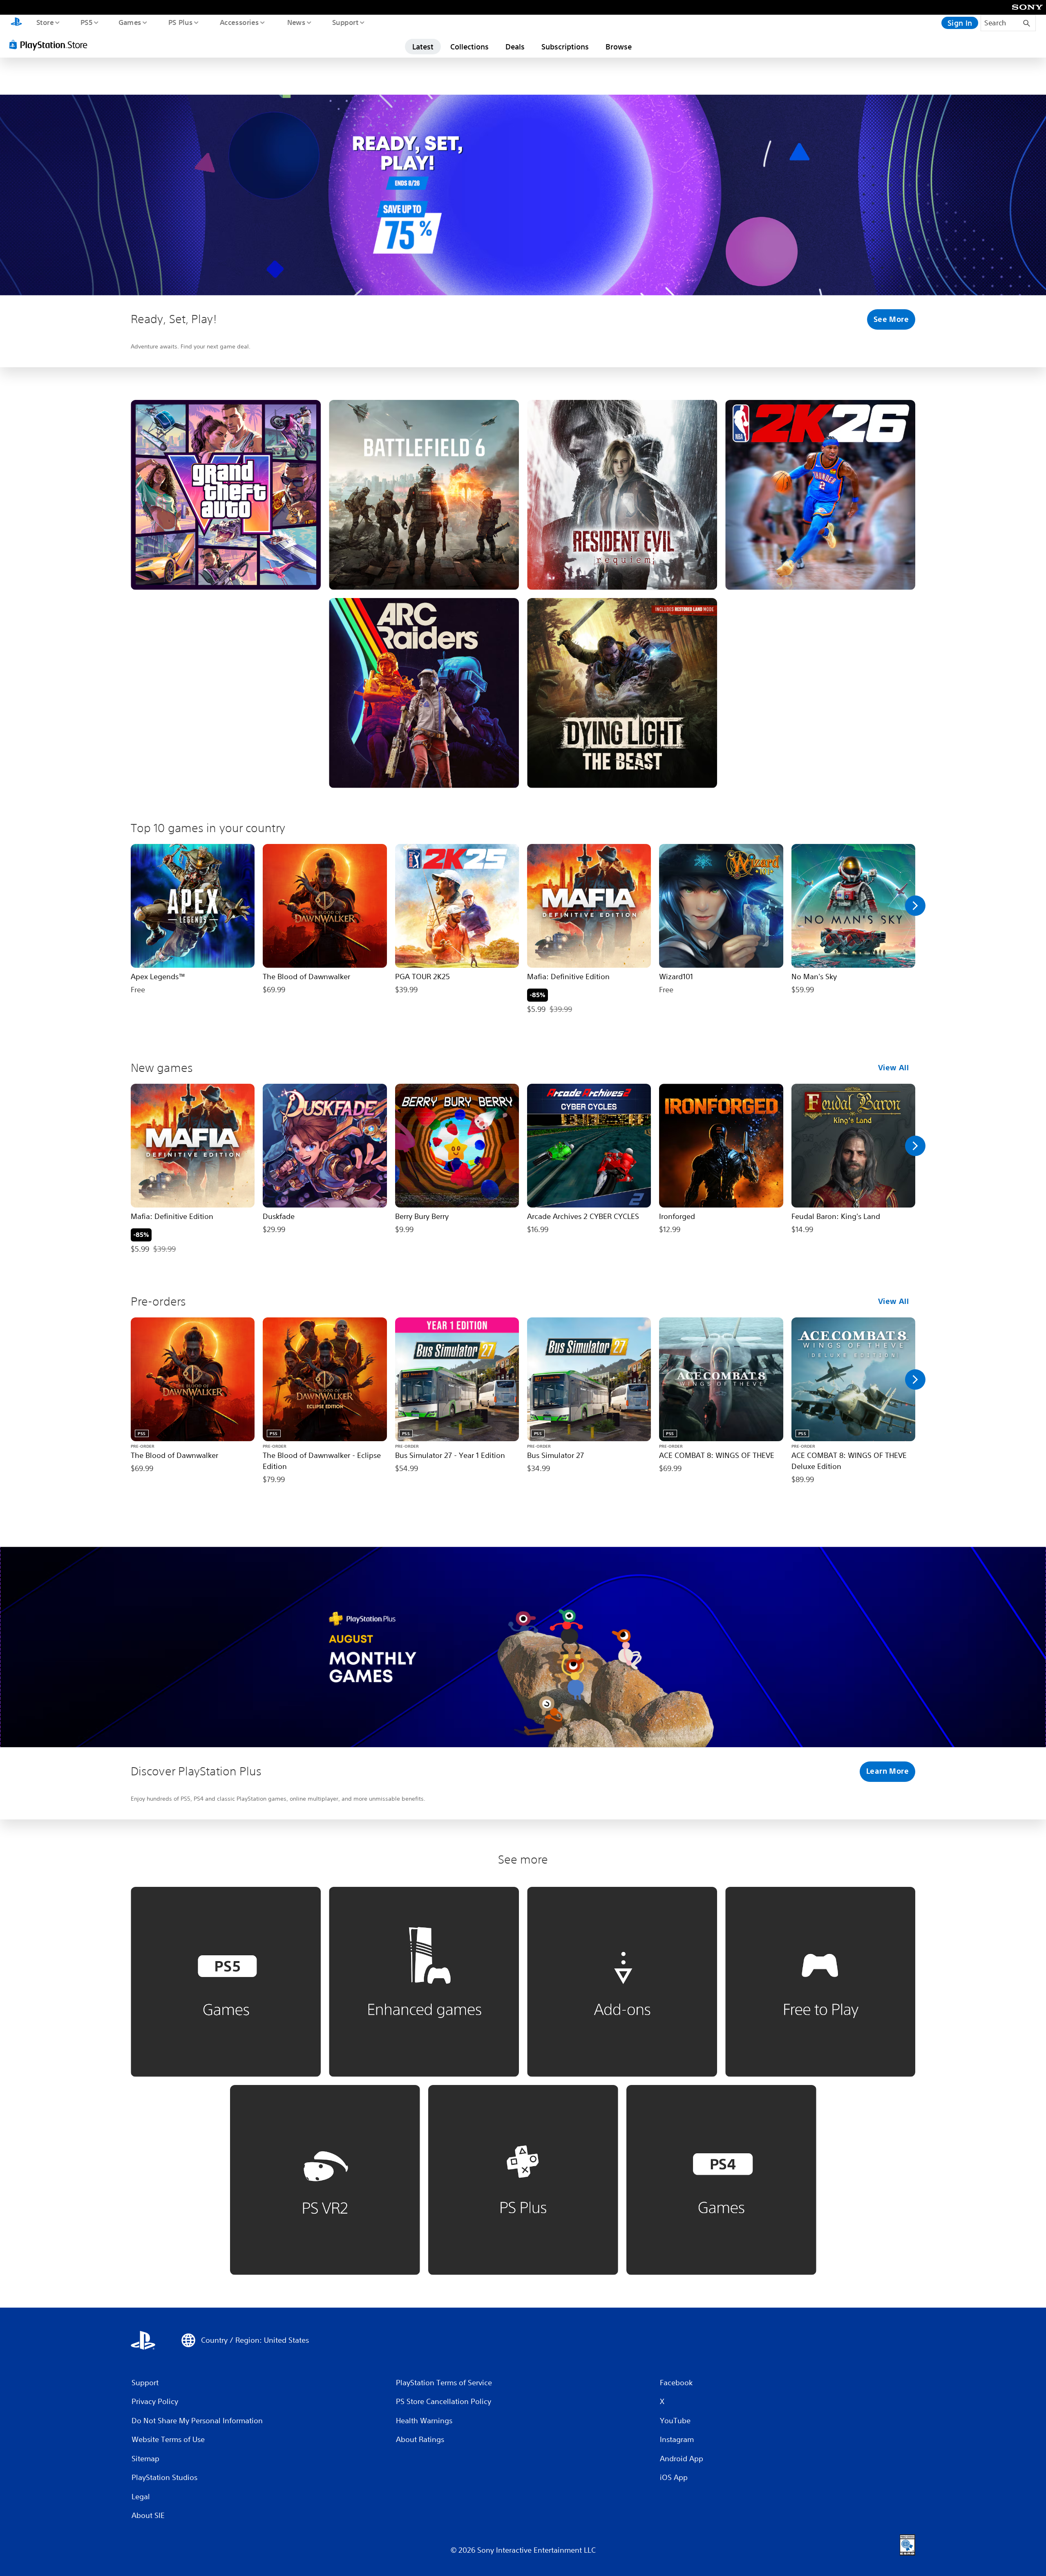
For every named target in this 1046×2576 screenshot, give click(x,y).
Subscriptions (565, 47)
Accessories (239, 22)
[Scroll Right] (915, 906)
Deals (515, 47)
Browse (619, 47)
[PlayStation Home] (16, 23)
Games (130, 22)
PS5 (86, 22)
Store (45, 22)
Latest (423, 47)
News (296, 22)
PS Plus (180, 22)
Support (345, 22)
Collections (469, 47)
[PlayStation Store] (51, 45)
